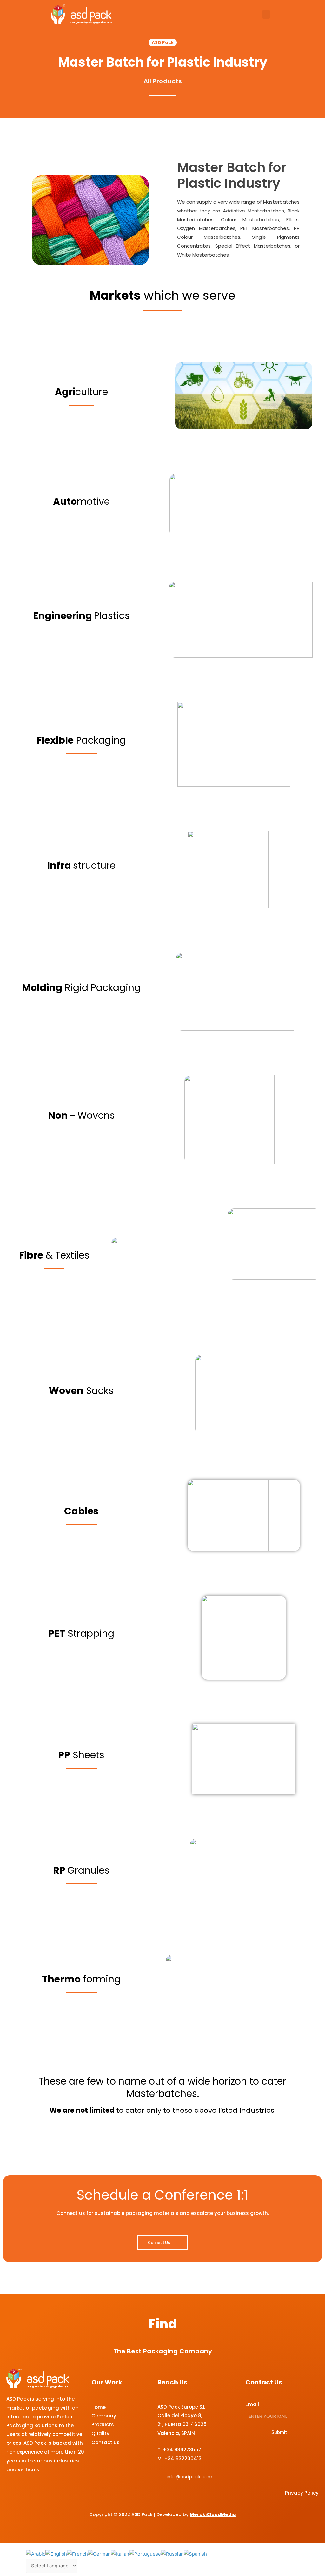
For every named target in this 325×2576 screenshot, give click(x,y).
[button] (266, 14)
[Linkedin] (308, 2453)
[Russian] (172, 2554)
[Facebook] (256, 2453)
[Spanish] (195, 2554)
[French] (77, 2554)
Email (252, 2404)
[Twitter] (273, 2453)
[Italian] (120, 2554)
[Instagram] (291, 2453)
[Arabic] (36, 2554)
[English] (56, 2554)
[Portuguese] (145, 2554)
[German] (99, 2554)
